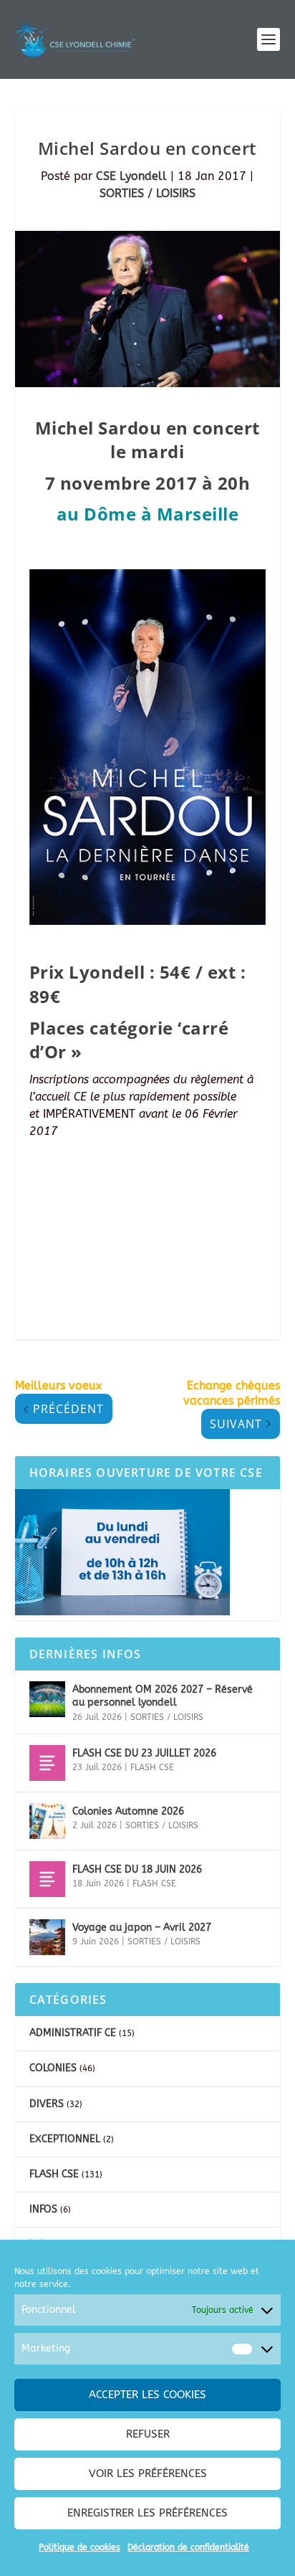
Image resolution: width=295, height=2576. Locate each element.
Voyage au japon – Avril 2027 (142, 1928)
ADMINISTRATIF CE (73, 2033)
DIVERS (47, 2104)
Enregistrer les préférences (147, 2513)
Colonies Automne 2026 (128, 1811)
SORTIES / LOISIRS (147, 193)
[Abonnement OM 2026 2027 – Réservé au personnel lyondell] (47, 1699)
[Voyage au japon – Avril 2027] (47, 1937)
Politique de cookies (79, 2547)
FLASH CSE (152, 1767)
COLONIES (53, 2068)
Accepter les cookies (147, 2395)
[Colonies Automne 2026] (47, 1821)
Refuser (148, 2434)
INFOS (43, 2209)
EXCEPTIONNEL (65, 2139)
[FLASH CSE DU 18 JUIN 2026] (47, 1879)
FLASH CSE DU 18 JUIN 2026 (137, 1869)
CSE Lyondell (131, 176)
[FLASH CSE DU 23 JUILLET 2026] (47, 1763)
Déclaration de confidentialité (188, 2547)
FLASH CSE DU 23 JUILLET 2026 (144, 1753)
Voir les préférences (148, 2473)
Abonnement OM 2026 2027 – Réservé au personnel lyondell (163, 1696)
